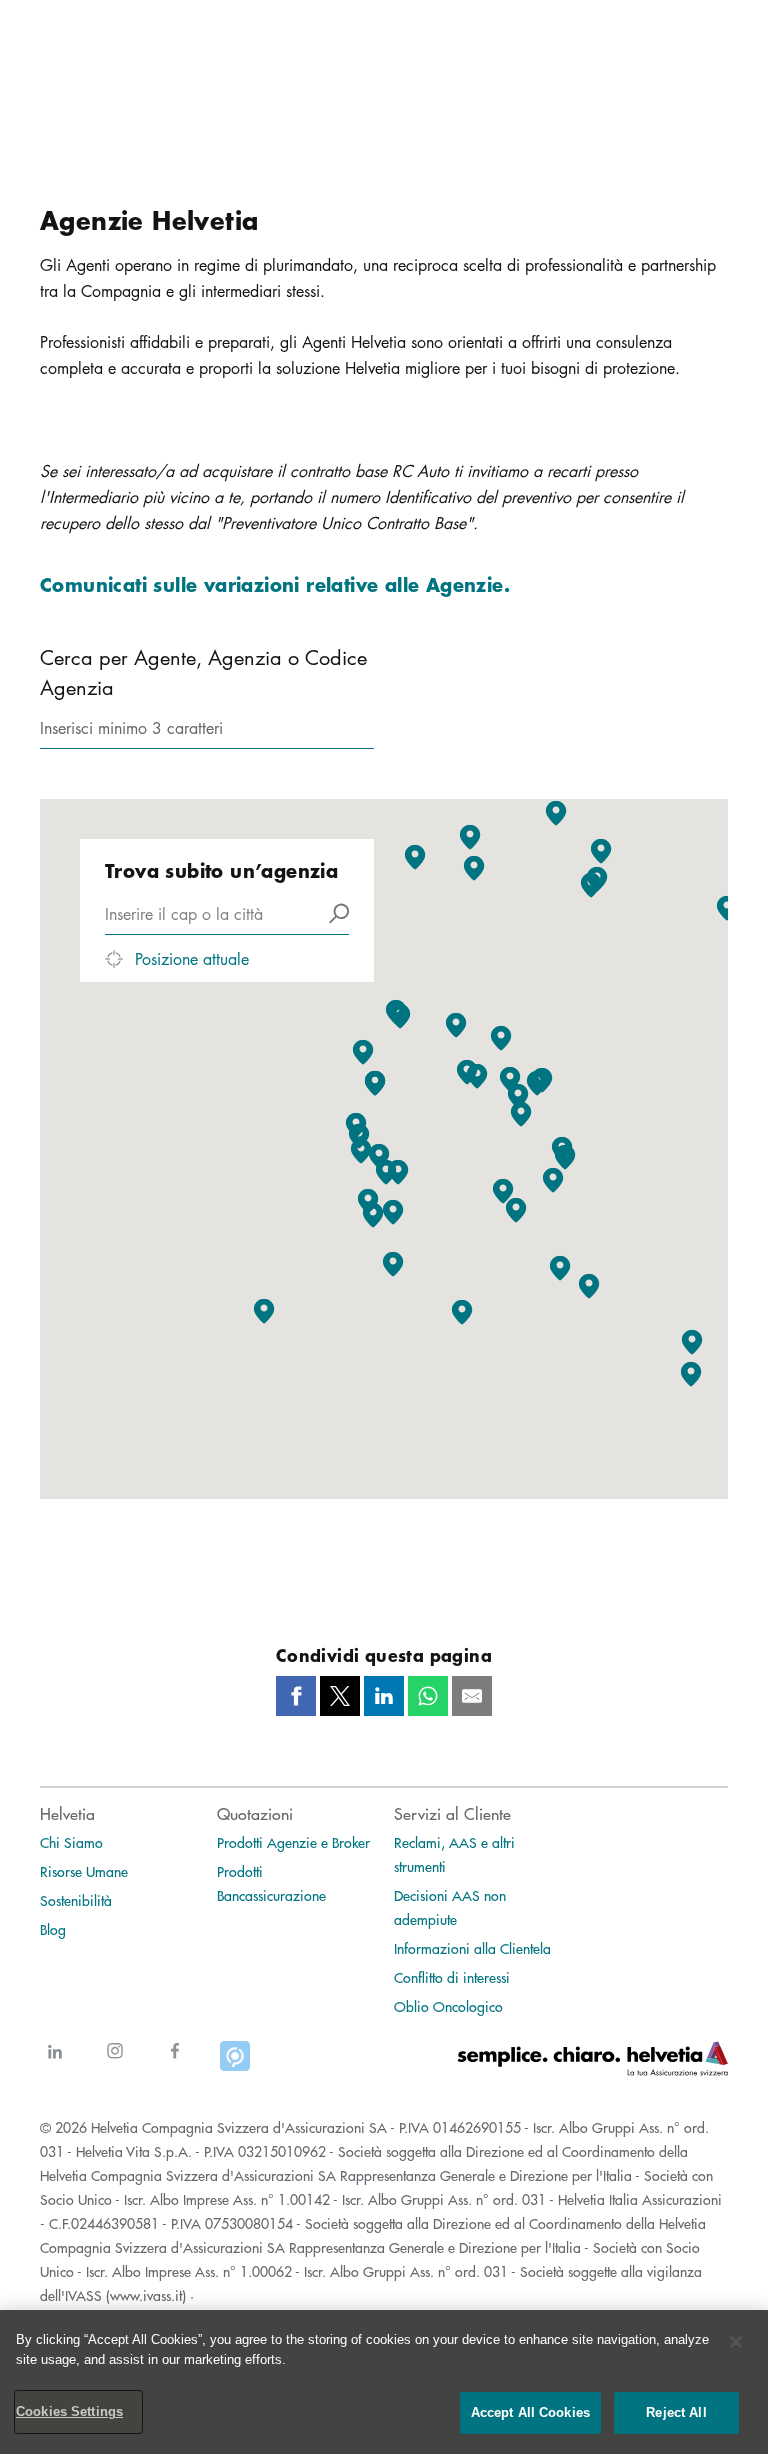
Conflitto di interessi (452, 1977)
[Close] (736, 2342)
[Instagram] (115, 2062)
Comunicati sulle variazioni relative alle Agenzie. (275, 584)
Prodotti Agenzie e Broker (293, 1842)
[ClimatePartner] (235, 2062)
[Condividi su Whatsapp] (428, 1696)
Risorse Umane (84, 1871)
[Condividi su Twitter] (340, 1696)
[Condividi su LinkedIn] (384, 1696)
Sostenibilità (76, 1900)
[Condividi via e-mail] (472, 1696)
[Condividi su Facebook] (296, 1696)
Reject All (676, 2412)
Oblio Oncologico (448, 2006)
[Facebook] (175, 2062)
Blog (53, 1929)
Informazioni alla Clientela (472, 1948)
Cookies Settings (69, 2411)
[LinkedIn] (55, 2062)
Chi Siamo (71, 1842)
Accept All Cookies (530, 2412)
